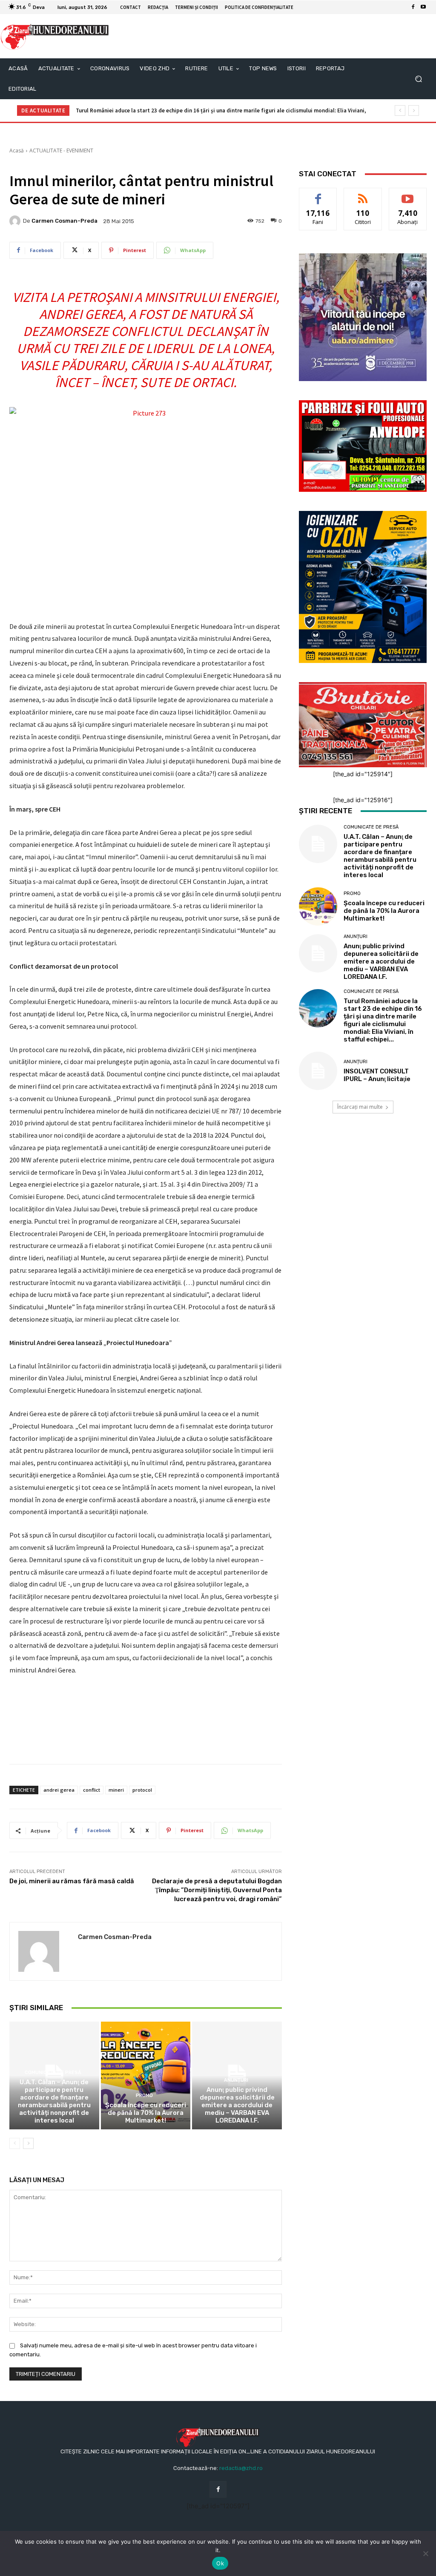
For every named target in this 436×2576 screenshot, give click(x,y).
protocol (142, 1790)
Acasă (17, 151)
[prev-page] (15, 2143)
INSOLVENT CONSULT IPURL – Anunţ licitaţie (377, 1075)
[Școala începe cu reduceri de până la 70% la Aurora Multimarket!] (146, 2075)
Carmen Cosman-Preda (65, 221)
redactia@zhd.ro (241, 2468)
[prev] (400, 110)
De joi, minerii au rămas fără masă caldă (72, 1881)
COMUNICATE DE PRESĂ (53, 2073)
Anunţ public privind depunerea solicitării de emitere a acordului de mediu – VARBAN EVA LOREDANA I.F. (237, 2105)
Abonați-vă (408, 194)
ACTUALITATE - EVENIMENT (61, 151)
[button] (418, 79)
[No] (425, 2553)
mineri (116, 1790)
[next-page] (28, 2143)
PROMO (144, 2096)
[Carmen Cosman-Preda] (16, 221)
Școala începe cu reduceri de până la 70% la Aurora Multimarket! (146, 2113)
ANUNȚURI (236, 2080)
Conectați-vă (363, 194)
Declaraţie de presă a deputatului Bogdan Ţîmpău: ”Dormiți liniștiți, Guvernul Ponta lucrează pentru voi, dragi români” (217, 1890)
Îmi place (318, 194)
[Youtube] (423, 7)
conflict (92, 1790)
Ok (220, 2563)
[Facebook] (413, 7)
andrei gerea (59, 1790)
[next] (414, 110)
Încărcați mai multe (360, 1107)
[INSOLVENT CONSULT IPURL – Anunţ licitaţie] (318, 1071)
